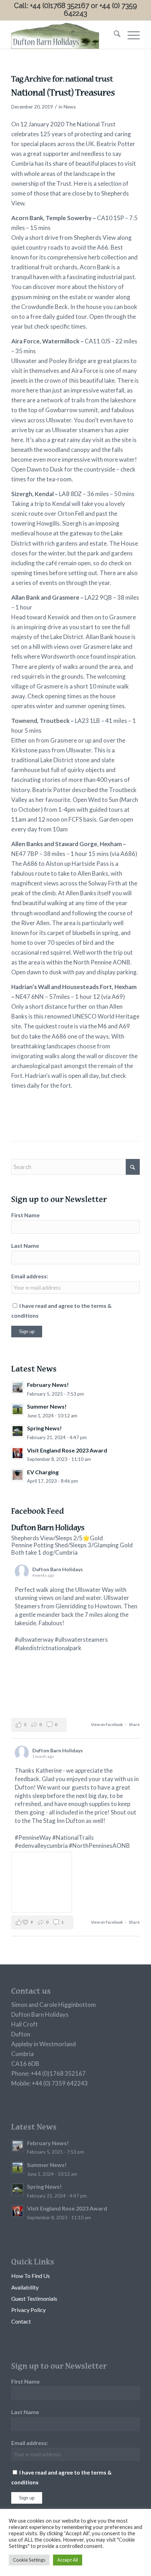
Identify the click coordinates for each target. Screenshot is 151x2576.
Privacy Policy (28, 2310)
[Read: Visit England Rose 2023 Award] (18, 1453)
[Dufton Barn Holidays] (63, 35)
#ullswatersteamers (81, 1639)
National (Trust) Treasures (63, 94)
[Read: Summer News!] (18, 1409)
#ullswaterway (34, 1639)
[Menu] (130, 35)
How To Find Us (31, 2276)
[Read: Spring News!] (18, 1431)
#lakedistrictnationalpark (48, 1648)
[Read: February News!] (18, 1388)
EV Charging (43, 1472)
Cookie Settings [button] (29, 2560)
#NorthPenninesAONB (99, 1846)
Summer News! (47, 1406)
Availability (25, 2287)
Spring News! (44, 1428)
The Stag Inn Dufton (58, 1821)
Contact (21, 2321)
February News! (48, 1385)
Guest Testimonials (34, 2298)
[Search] (114, 35)
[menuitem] (114, 35)
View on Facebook (107, 1724)
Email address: (30, 1276)
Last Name (25, 1246)
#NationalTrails (73, 1837)
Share (134, 1724)
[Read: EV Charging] (18, 1475)
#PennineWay (33, 1837)
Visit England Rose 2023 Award (67, 1450)
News (70, 107)
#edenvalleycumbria (41, 1846)
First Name (25, 1215)
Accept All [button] (68, 2560)
